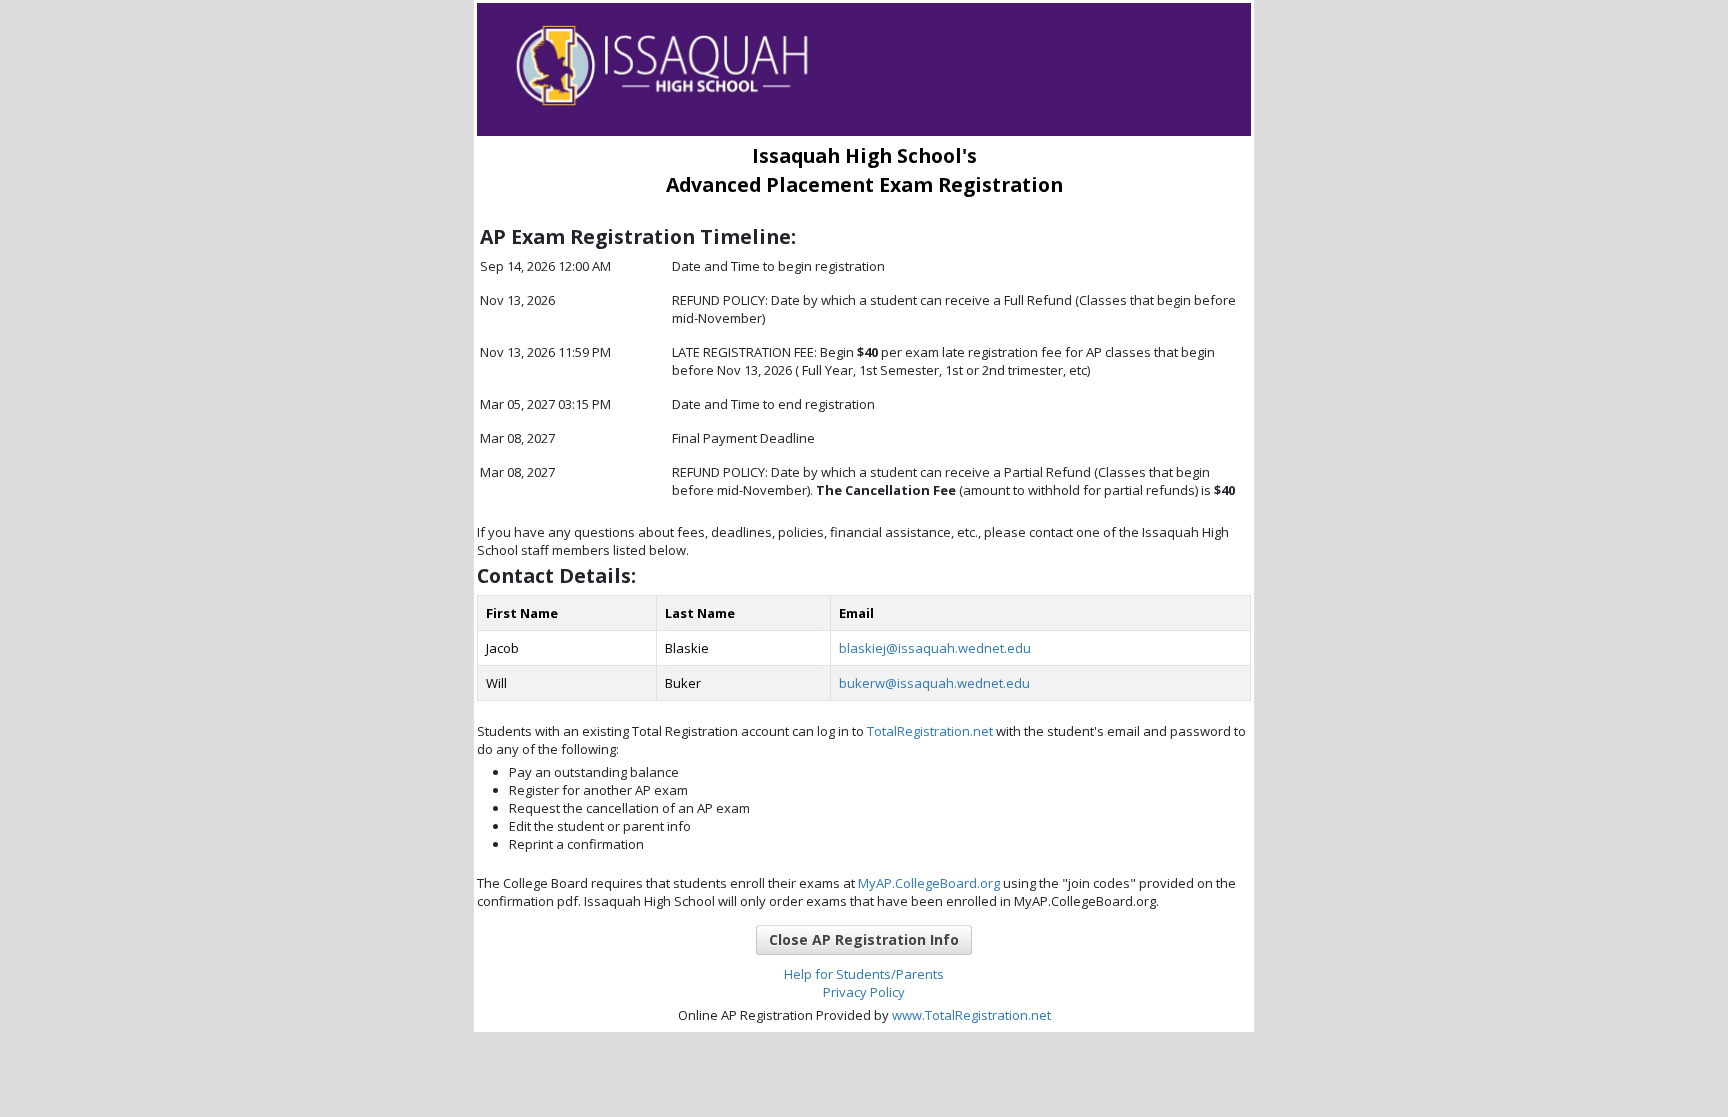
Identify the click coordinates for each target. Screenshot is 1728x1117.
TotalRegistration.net (930, 731)
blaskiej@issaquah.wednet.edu (935, 648)
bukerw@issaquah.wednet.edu (934, 683)
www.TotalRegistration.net (971, 1015)
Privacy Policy (864, 992)
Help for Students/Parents (864, 974)
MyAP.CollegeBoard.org (927, 883)
